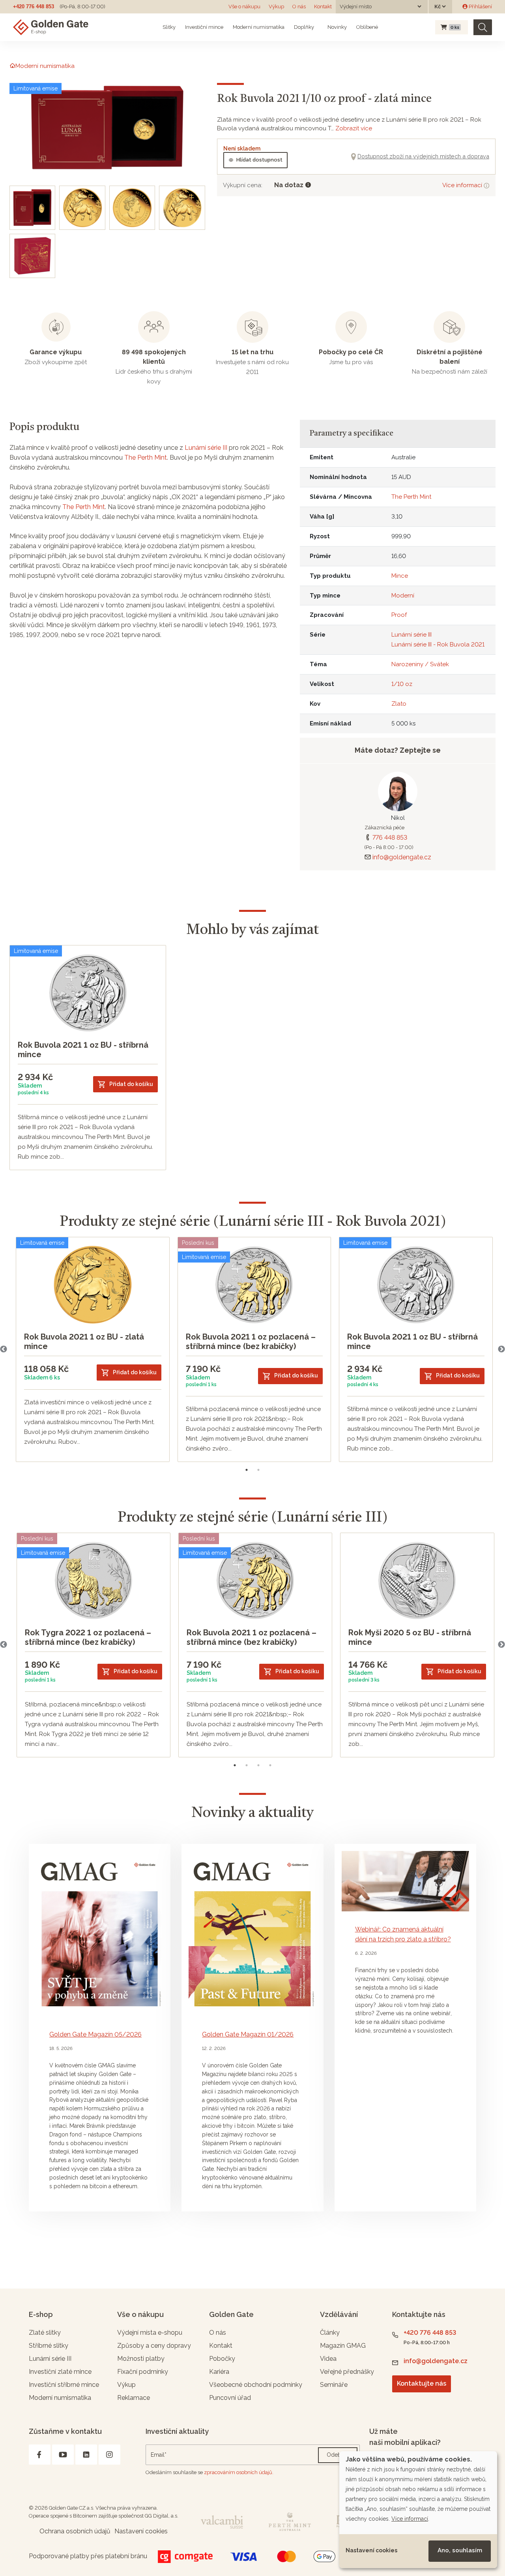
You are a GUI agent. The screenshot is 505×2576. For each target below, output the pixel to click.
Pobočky (222, 2359)
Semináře (334, 2385)
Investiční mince (204, 27)
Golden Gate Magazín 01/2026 (248, 2034)
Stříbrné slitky (49, 2346)
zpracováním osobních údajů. (239, 2472)
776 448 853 (390, 837)
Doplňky (304, 27)
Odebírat (338, 2455)
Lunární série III (206, 448)
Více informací (463, 185)
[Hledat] (483, 27)
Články (330, 2333)
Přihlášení (480, 7)
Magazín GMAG (343, 2346)
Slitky (169, 27)
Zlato (399, 704)
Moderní (403, 596)
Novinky (337, 27)
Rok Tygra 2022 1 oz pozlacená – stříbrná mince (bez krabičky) (88, 1637)
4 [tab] (270, 1765)
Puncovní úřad (230, 2398)
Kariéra (219, 2372)
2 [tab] (258, 1470)
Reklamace (134, 2398)
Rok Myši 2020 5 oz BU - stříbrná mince (410, 1637)
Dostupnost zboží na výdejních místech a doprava (423, 156)
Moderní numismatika (259, 27)
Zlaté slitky (45, 2333)
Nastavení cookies (371, 2550)
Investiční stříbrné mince (64, 2385)
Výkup (276, 7)
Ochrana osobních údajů (75, 2531)
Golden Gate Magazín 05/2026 (95, 2034)
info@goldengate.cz (402, 857)
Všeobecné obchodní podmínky (256, 2385)
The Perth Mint (146, 458)
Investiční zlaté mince (60, 2372)
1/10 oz (402, 684)
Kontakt (323, 7)
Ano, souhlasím (460, 2550)
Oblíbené (367, 27)
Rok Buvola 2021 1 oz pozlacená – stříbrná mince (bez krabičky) (251, 1342)
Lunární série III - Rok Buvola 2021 (438, 644)
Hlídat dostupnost (259, 160)
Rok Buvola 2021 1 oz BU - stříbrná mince (83, 1050)
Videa (328, 2359)
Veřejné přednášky (347, 2372)
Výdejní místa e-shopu (150, 2333)
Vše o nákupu (244, 7)
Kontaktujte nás (422, 2383)
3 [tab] (258, 1765)
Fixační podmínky (143, 2372)
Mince (400, 576)
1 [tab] (247, 1470)
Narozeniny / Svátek (420, 664)
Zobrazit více (354, 128)
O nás (299, 7)
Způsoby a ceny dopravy (154, 2346)
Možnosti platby (141, 2359)
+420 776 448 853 (34, 7)
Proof (399, 615)
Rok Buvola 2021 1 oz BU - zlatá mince (84, 1342)
